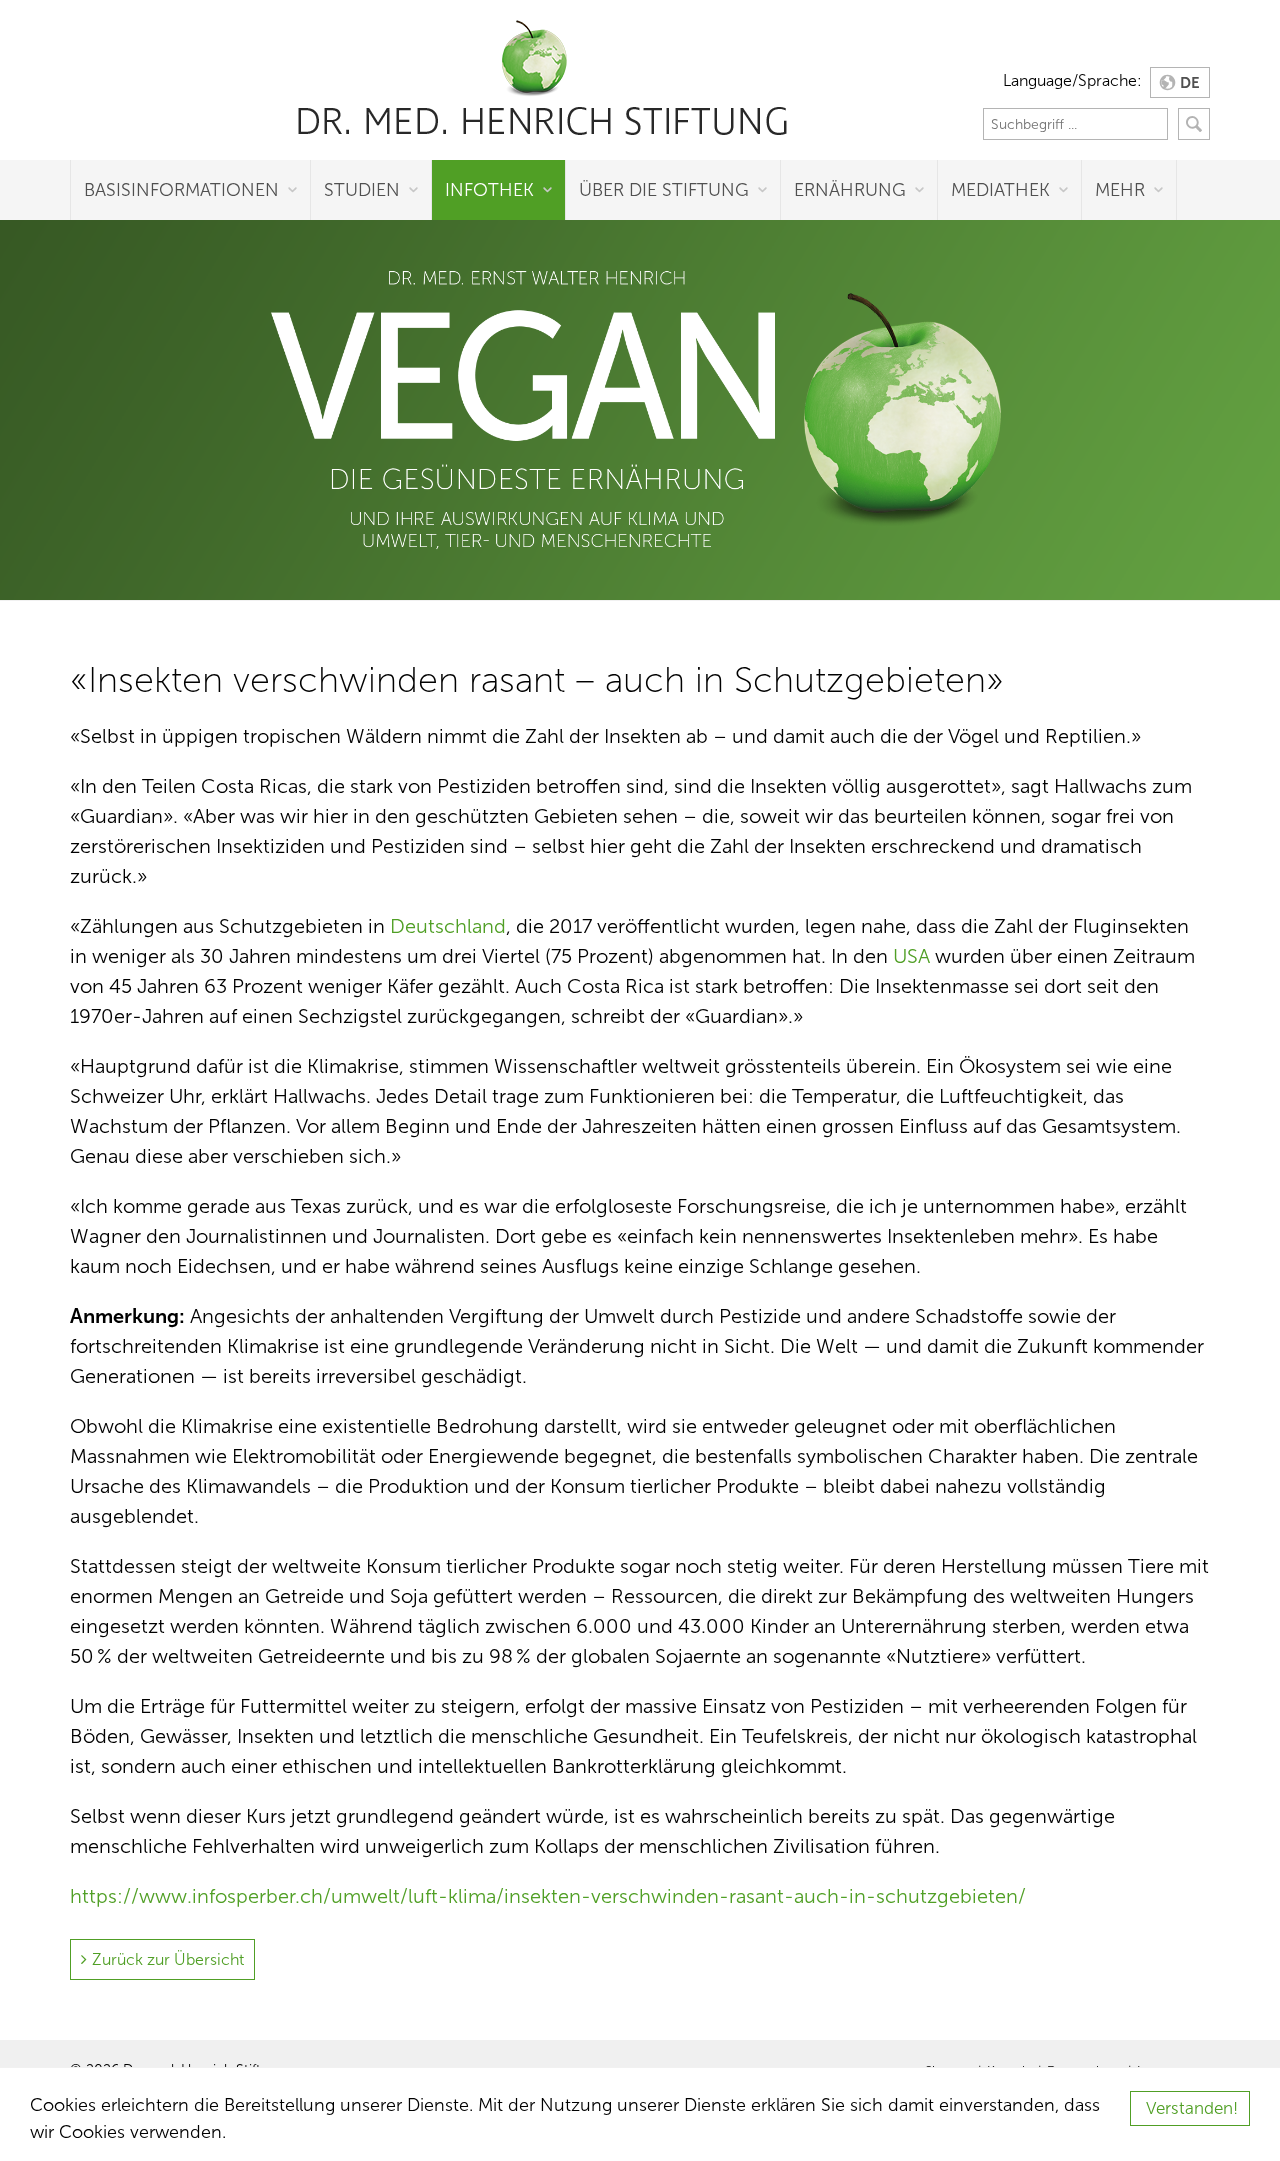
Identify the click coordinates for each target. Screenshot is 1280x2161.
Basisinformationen (181, 190)
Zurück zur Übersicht (168, 1959)
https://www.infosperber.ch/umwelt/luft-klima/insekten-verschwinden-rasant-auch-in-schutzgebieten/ (548, 1896)
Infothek (489, 190)
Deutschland (448, 926)
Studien (362, 190)
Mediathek (1000, 190)
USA (911, 956)
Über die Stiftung (664, 190)
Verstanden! (1192, 2108)
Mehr (1120, 190)
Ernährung (850, 190)
